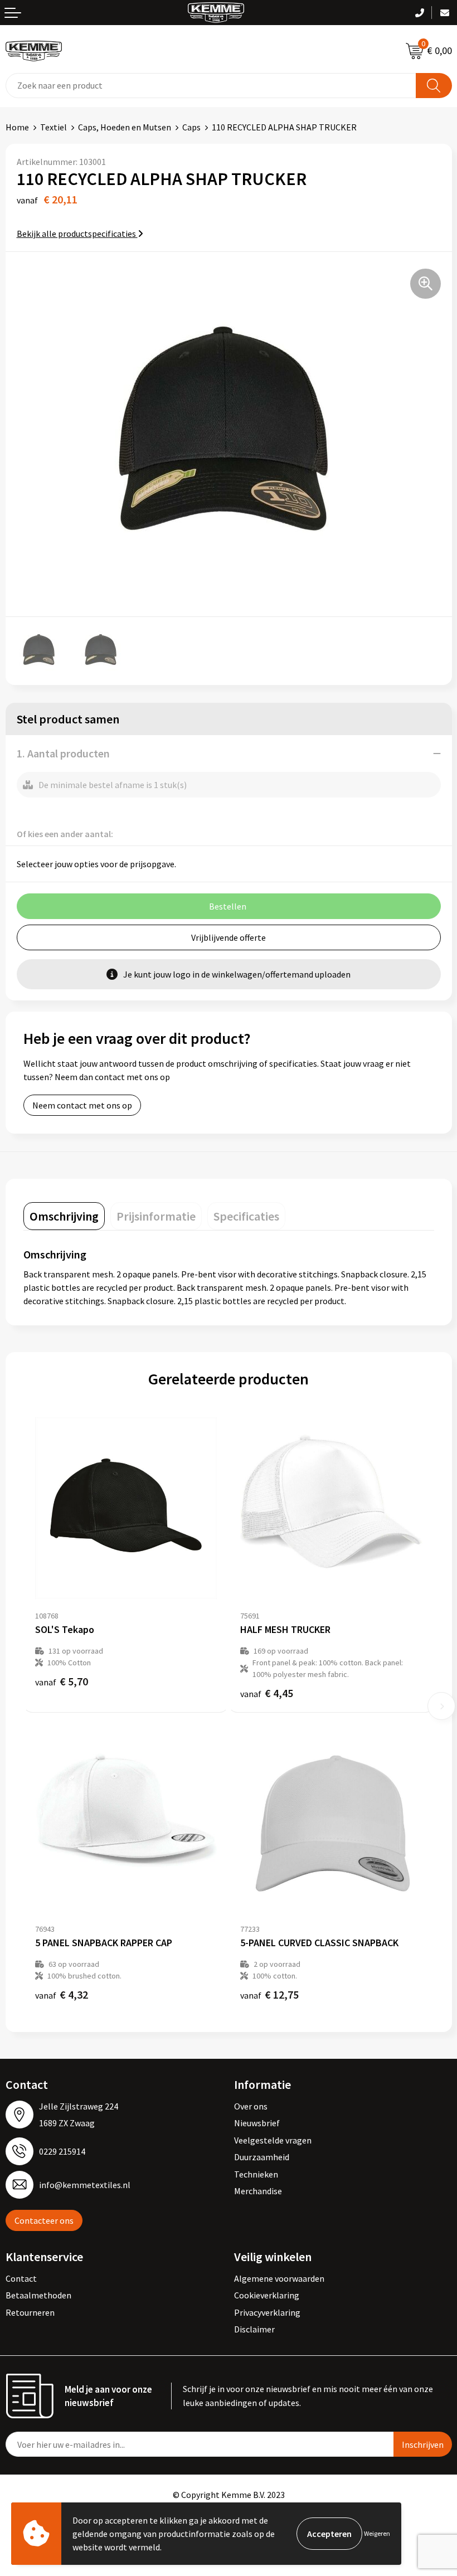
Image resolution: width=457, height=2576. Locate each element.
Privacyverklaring (267, 2312)
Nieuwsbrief (257, 2123)
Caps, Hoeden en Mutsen (125, 127)
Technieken (256, 2174)
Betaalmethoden (38, 2295)
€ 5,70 (62, 1681)
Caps (191, 127)
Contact (21, 2278)
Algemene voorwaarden (279, 2278)
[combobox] (211, 86)
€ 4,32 (62, 1994)
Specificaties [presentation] (246, 1216)
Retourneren (30, 2312)
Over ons (251, 2106)
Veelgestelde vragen (273, 2140)
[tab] (64, 1216)
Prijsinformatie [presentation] (156, 1216)
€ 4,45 (267, 1693)
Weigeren (377, 2533)
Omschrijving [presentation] (64, 1216)
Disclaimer (254, 2329)
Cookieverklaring (267, 2295)
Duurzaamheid (262, 2157)
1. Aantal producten (63, 753)
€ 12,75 (269, 1994)
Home (17, 127)
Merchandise (258, 2191)
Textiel (54, 127)
